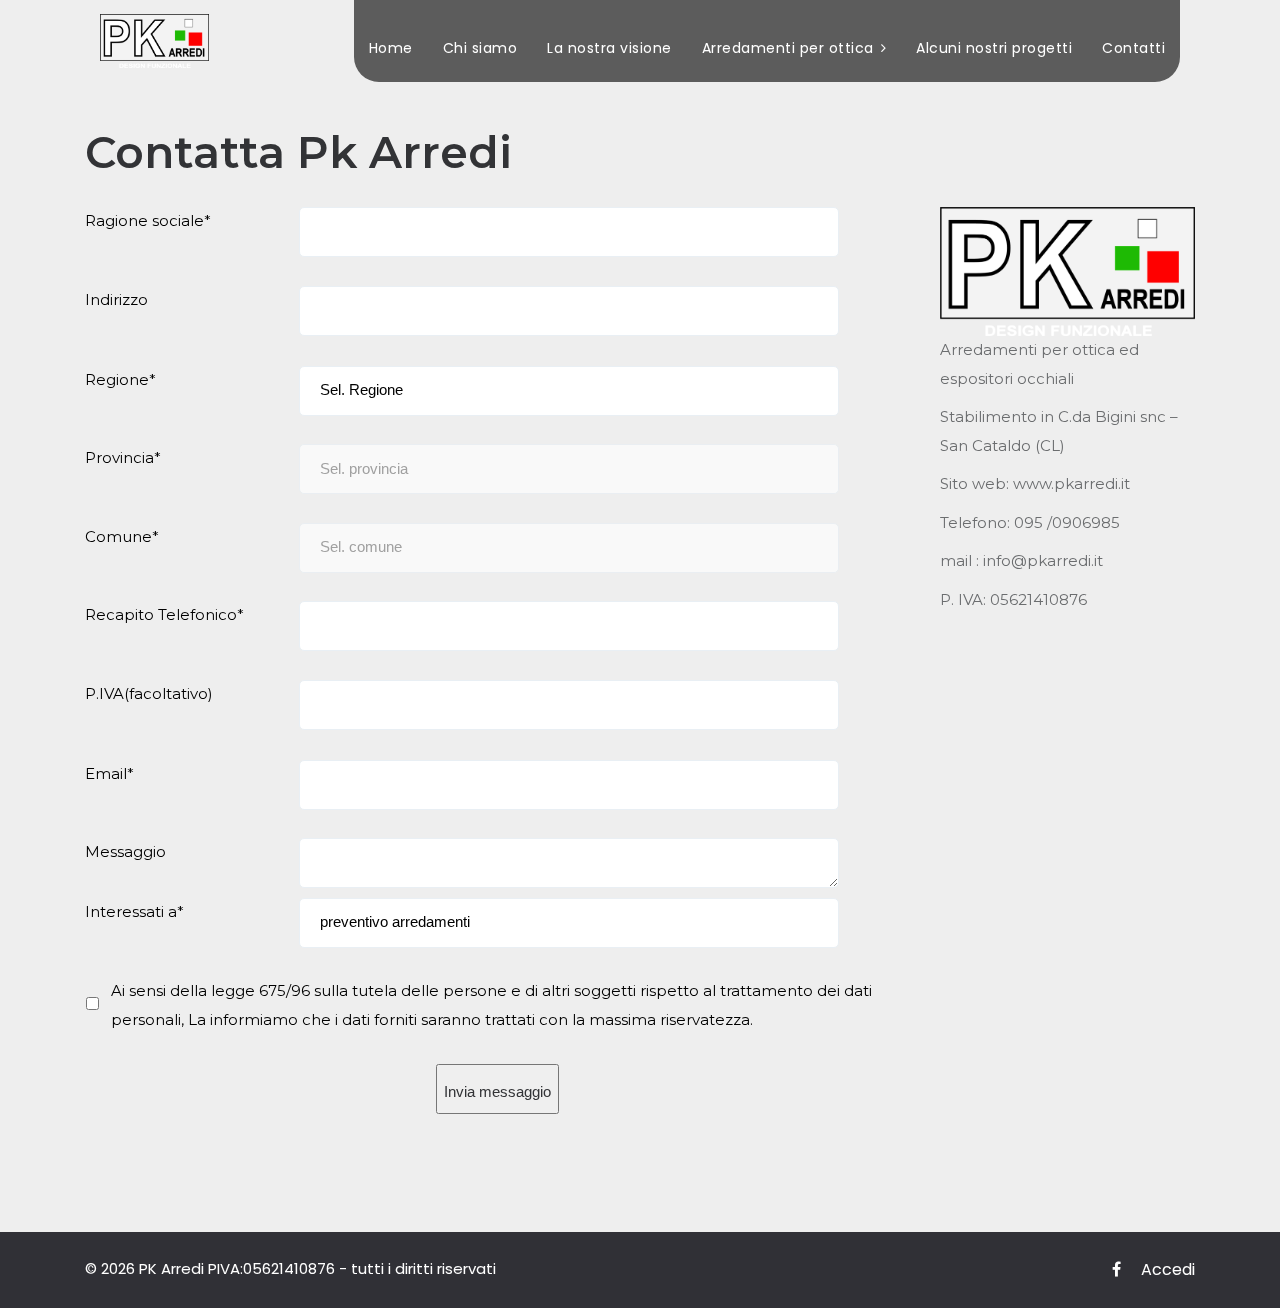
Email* (109, 773)
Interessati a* (134, 911)
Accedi (1168, 1269)
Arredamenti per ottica (788, 48)
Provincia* (123, 457)
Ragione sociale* (148, 220)
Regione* (120, 379)
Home (391, 48)
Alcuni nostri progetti (994, 48)
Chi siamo (480, 48)
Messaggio (125, 851)
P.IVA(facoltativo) (149, 693)
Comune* (122, 536)
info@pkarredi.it (1043, 560)
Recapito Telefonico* (164, 614)
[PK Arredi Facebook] (1116, 1270)
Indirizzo (116, 299)
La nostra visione (609, 48)
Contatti (1133, 48)
